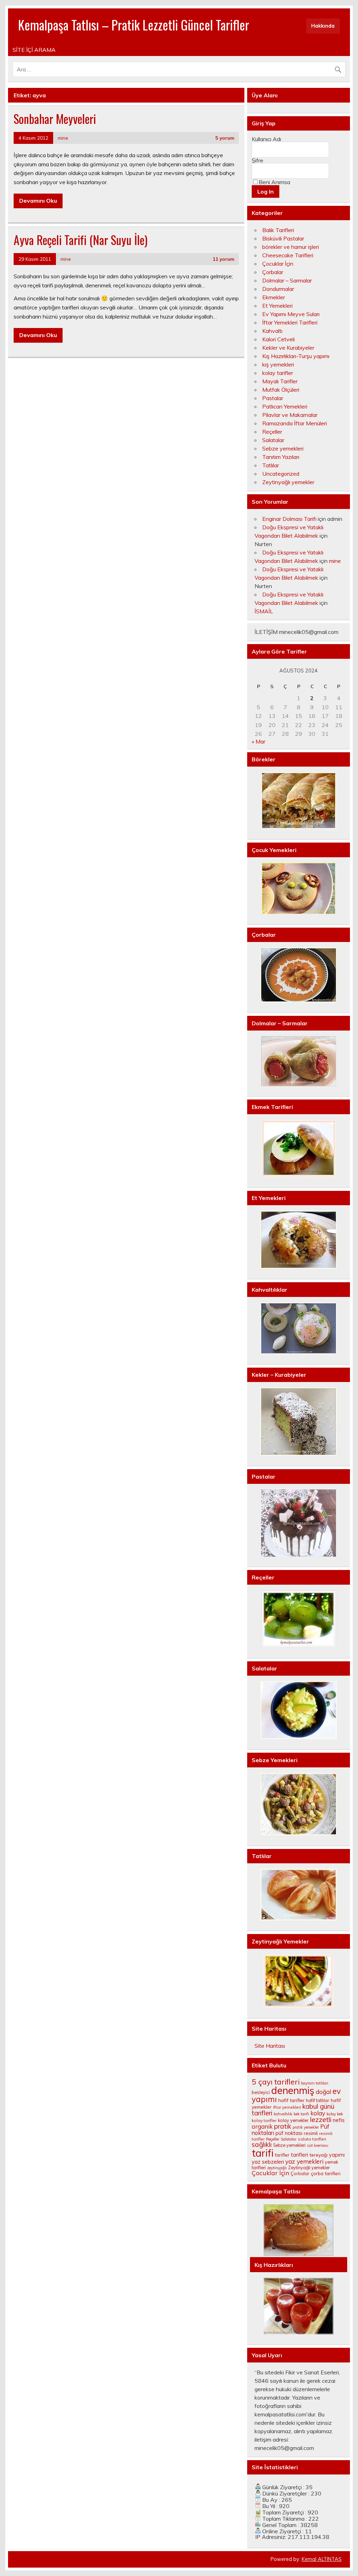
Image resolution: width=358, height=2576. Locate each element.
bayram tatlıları (315, 2083)
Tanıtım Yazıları (281, 457)
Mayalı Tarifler (280, 381)
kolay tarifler (278, 373)
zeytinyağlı (277, 2168)
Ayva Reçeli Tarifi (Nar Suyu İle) (81, 240)
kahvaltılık (283, 2114)
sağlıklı (262, 2144)
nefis (339, 2120)
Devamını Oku (38, 201)
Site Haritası (270, 2046)
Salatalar (273, 440)
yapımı (337, 2155)
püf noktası (289, 2133)
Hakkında (323, 26)
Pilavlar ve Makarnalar (290, 415)
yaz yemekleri (304, 2161)
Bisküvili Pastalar (283, 238)
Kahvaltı (272, 331)
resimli (311, 2133)
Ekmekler (274, 297)
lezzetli (321, 2120)
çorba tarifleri (326, 2173)
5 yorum (225, 138)
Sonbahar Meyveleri (55, 119)
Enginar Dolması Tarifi (289, 519)
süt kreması (318, 2145)
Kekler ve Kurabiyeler (288, 348)
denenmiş (293, 2090)
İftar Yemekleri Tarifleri (290, 322)
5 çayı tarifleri (276, 2082)
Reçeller (272, 432)
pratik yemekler (306, 2127)
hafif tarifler (291, 2100)
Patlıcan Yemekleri (285, 406)
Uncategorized (281, 474)
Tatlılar (271, 465)
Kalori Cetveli (278, 339)
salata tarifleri (312, 2139)
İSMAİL (264, 611)
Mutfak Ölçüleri (281, 390)
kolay (318, 2113)
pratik (283, 2126)
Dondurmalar (278, 289)
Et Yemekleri (277, 306)
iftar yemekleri (287, 2107)
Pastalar (273, 398)
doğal (323, 2092)
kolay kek (335, 2114)
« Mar (259, 741)
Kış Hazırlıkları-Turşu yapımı (296, 356)
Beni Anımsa (274, 182)
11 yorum (223, 259)
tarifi (263, 2153)
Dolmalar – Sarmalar (287, 280)
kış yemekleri (278, 364)
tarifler (282, 2155)
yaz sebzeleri (268, 2162)
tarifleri (299, 2155)
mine (63, 138)
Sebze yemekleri (283, 448)
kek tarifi (301, 2114)
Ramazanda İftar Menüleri (295, 423)
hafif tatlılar (318, 2100)
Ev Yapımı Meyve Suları (291, 314)
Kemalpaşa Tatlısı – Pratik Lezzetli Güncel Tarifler (134, 25)
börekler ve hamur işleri (291, 247)
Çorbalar (273, 272)
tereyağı (318, 2155)
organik (262, 2126)
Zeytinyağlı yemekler (288, 482)
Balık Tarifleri (278, 230)
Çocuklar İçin (278, 264)
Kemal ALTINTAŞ (322, 2559)
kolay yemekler (293, 2120)
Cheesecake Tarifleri (288, 255)
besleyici (261, 2092)
